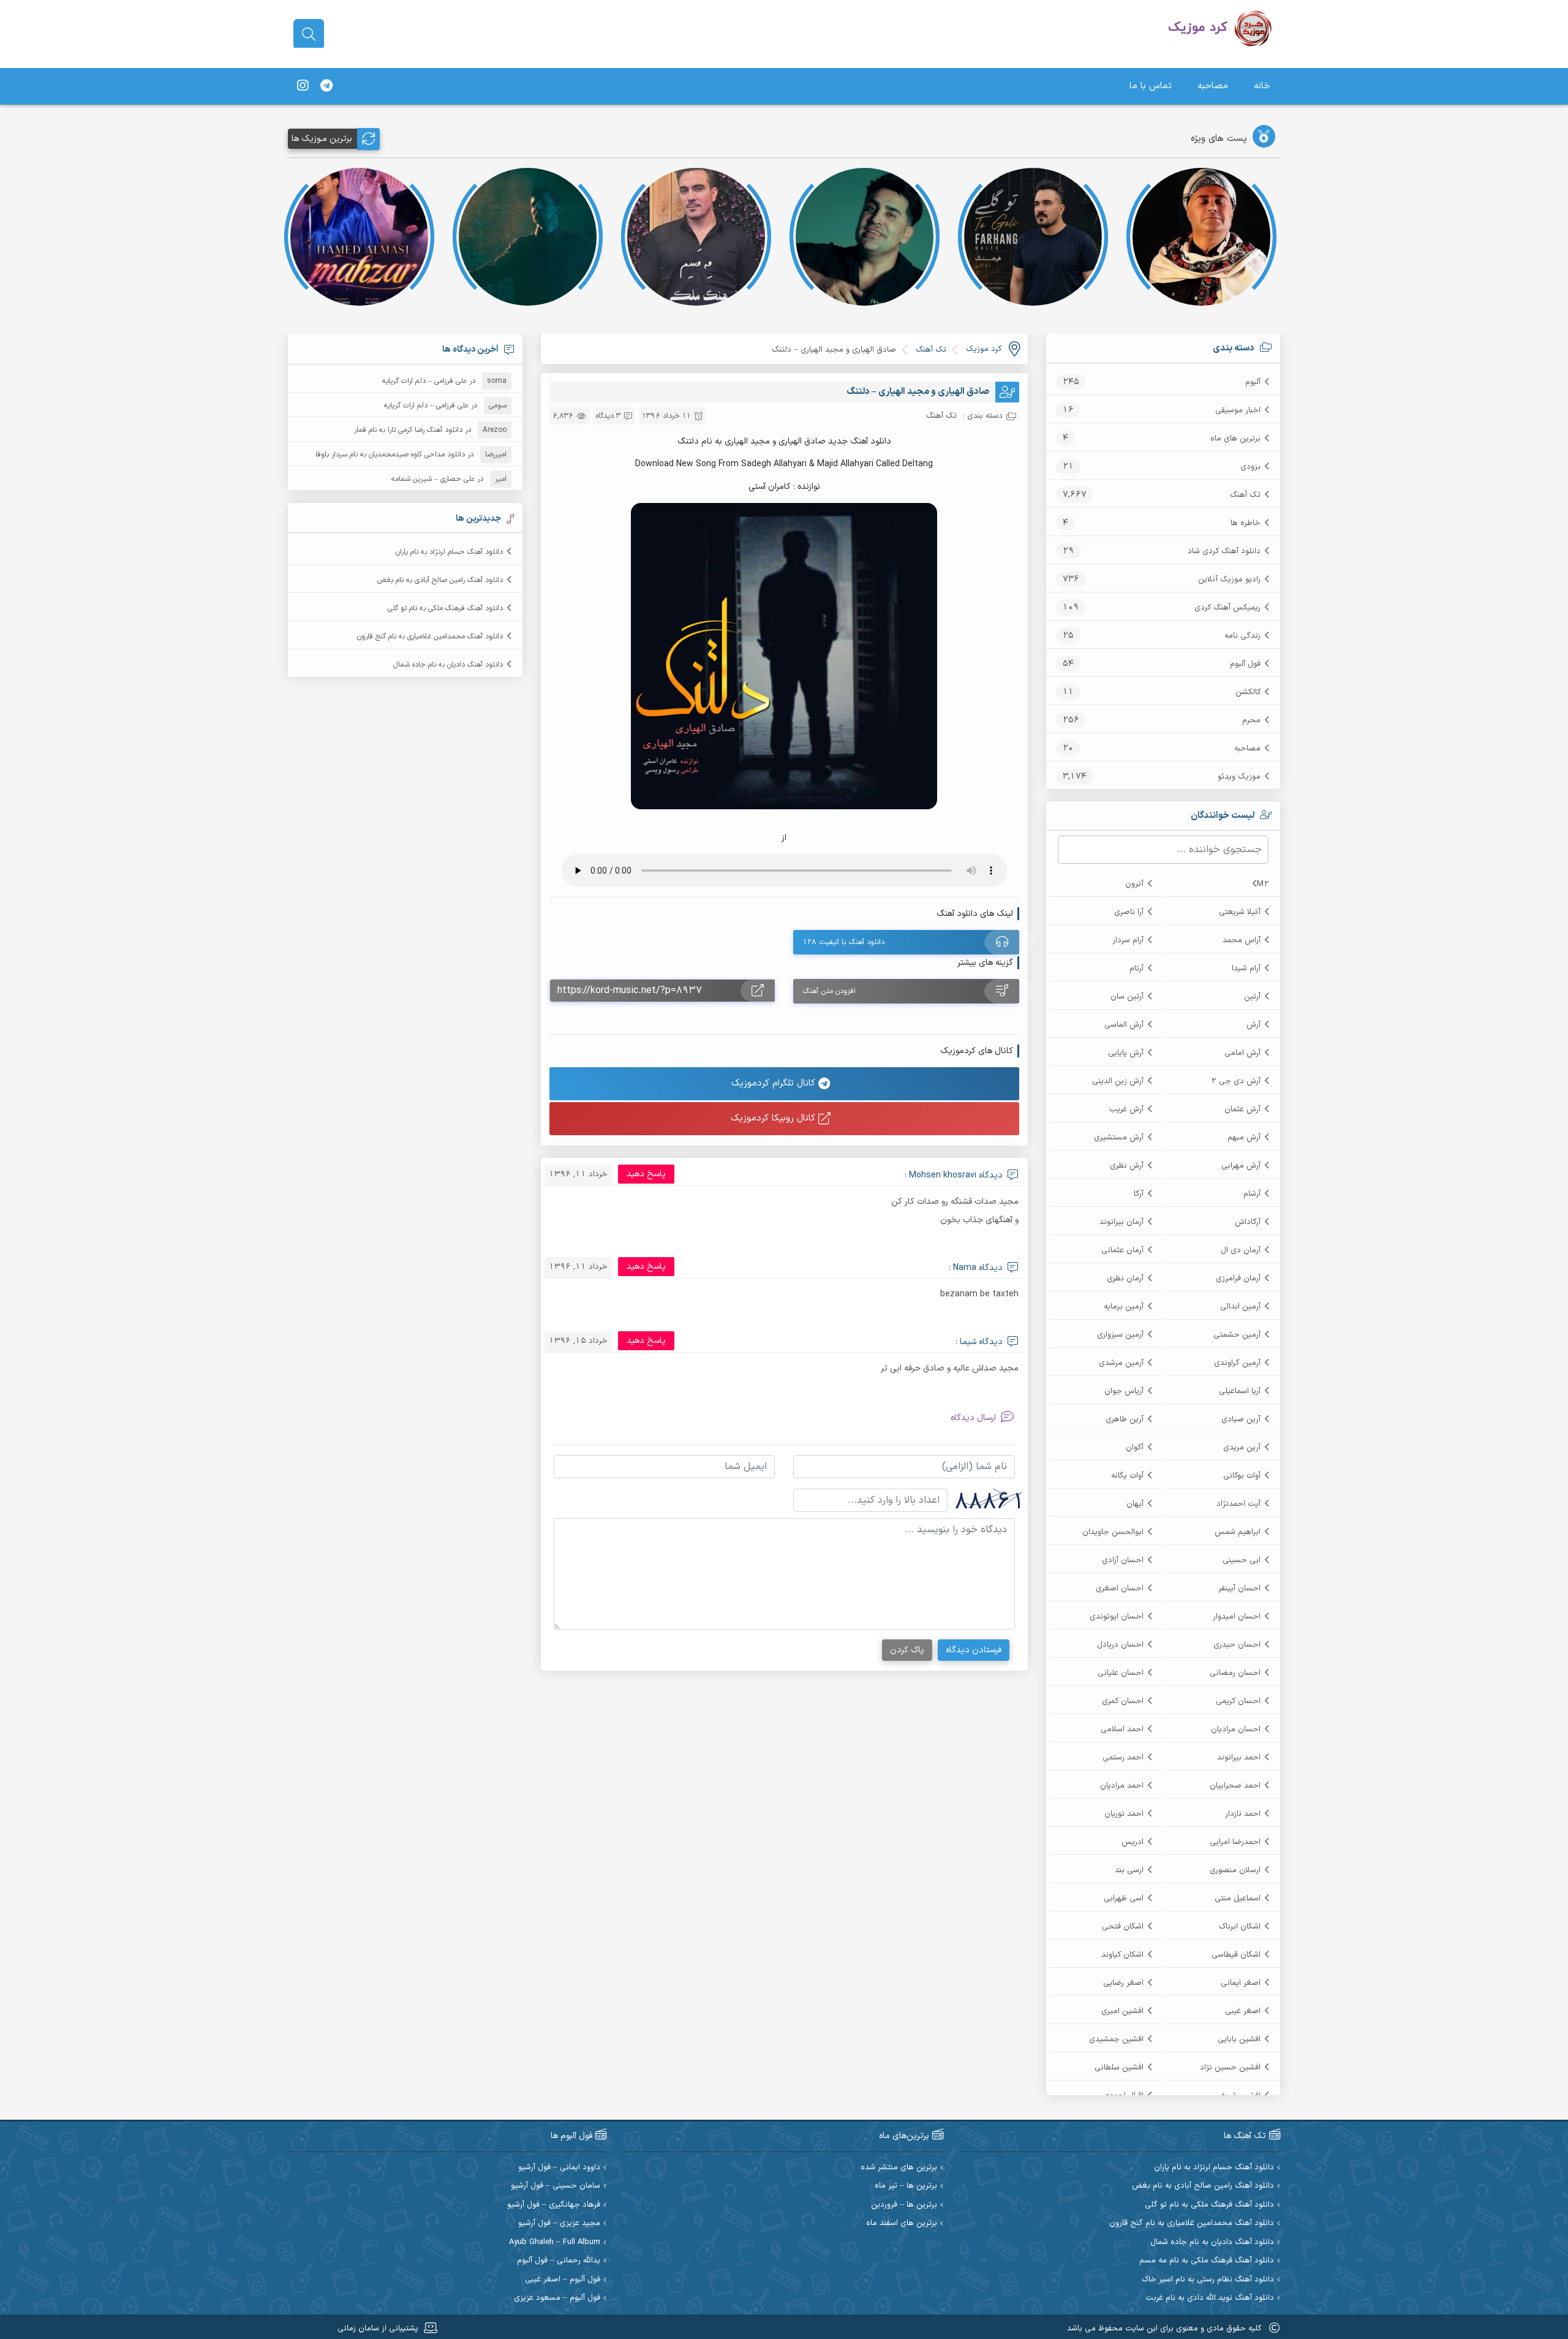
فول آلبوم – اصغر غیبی (563, 2280)
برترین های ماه (1235, 439)
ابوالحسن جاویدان (1113, 1532)
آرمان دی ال (1241, 1250)
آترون (1134, 884)
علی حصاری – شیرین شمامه (433, 479)
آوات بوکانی (1242, 1476)
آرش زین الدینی (1118, 1081)
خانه (1262, 86)
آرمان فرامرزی (1238, 1279)
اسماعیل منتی (1238, 1899)
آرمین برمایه (1124, 1307)
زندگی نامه (1242, 636)
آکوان (1135, 1448)
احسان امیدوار (1237, 1617)
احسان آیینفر (1239, 1589)
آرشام (1252, 1194)
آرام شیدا (1246, 969)
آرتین (1252, 997)
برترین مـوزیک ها (322, 139)
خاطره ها (1246, 523)
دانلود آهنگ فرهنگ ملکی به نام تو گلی (445, 608)
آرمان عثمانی (1122, 1250)
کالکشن (1248, 692)
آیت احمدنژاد (1238, 1504)
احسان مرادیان (1236, 1729)
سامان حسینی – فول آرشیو (556, 2186)
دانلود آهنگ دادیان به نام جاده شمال (448, 665)
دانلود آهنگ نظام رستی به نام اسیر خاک (1208, 2280)
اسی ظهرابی (1124, 1899)
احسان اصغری (1120, 1589)
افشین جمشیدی (1116, 2039)
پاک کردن (907, 1650)
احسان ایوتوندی (1117, 1617)
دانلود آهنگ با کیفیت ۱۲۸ (844, 942)
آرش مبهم (1244, 1138)
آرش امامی (1242, 1053)
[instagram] (303, 86)
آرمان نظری (1125, 1279)
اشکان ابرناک (1240, 1927)
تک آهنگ (1245, 495)
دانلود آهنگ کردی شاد (1224, 551)
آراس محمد (1242, 940)
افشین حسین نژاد (1230, 2068)
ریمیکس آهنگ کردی (1227, 608)
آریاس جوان (1124, 1391)
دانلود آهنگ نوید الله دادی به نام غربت (1210, 2298)
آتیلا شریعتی (1240, 912)
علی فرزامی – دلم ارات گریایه (424, 381)
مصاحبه (1213, 86)
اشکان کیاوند (1122, 1955)
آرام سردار (1128, 940)
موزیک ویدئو (1239, 777)
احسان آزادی (1123, 1560)
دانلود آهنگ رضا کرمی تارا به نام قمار (408, 430)
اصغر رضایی (1123, 1983)
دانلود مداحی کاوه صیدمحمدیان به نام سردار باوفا (390, 455)
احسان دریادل (1120, 1645)
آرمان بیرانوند (1121, 1222)
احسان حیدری (1237, 1645)
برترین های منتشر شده (899, 2168)
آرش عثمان (1242, 1109)
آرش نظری (1127, 1166)
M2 (1263, 884)
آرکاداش (1248, 1222)
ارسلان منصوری (1235, 1870)
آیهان (1135, 1504)
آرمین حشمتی (1237, 1335)
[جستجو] (309, 34)
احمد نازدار (1243, 1814)
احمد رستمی (1123, 1758)
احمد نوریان (1124, 1814)
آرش (1253, 1025)
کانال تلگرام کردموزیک (775, 1083)
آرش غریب (1126, 1109)
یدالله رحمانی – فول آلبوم (559, 2261)
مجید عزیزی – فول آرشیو (559, 2224)
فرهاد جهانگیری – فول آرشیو (554, 2205)
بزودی (1250, 467)
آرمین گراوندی (1237, 1363)
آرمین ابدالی (1240, 1307)
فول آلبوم (1245, 664)
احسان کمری (1123, 1701)
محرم (1251, 720)
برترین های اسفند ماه (902, 2224)
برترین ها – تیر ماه (906, 2186)
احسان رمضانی (1235, 1673)
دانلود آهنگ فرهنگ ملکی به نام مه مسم (1207, 2261)
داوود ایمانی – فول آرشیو (559, 2168)
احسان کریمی (1238, 1701)
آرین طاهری (1125, 1419)
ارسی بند (1129, 1870)
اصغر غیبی (1243, 2011)
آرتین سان (1127, 997)
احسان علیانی (1121, 1673)
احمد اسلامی (1122, 1729)
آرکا (1139, 1194)
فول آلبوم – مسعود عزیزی (557, 2298)
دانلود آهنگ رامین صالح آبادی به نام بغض (440, 580)
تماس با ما (1151, 86)
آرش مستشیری (1119, 1138)
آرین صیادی (1241, 1419)
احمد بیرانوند (1239, 1758)
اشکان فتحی (1123, 1927)
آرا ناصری (1129, 912)
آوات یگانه (1127, 1476)
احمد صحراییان (1235, 1786)
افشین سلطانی (1119, 2068)
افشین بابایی (1239, 2039)
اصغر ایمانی (1241, 1983)
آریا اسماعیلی (1240, 1391)
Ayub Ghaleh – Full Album (555, 2243)
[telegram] (326, 86)
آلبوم (1253, 382)
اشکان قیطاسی (1236, 1955)
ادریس (1133, 1842)
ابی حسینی (1242, 1560)
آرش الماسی (1124, 1025)
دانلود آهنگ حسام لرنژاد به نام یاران (449, 552)
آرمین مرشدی (1121, 1363)
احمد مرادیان (1122, 1786)
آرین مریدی (1242, 1448)
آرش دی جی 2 (1236, 1081)
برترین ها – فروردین (904, 2205)
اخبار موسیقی (1238, 410)
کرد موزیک (984, 349)
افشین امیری (1122, 2011)
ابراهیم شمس (1238, 1532)
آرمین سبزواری (1120, 1335)
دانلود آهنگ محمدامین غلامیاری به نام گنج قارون (430, 637)
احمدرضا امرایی (1235, 1842)
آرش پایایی (1126, 1053)
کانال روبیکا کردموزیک (775, 1118)
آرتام (1136, 969)
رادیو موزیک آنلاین (1229, 580)
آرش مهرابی (1241, 1166)
